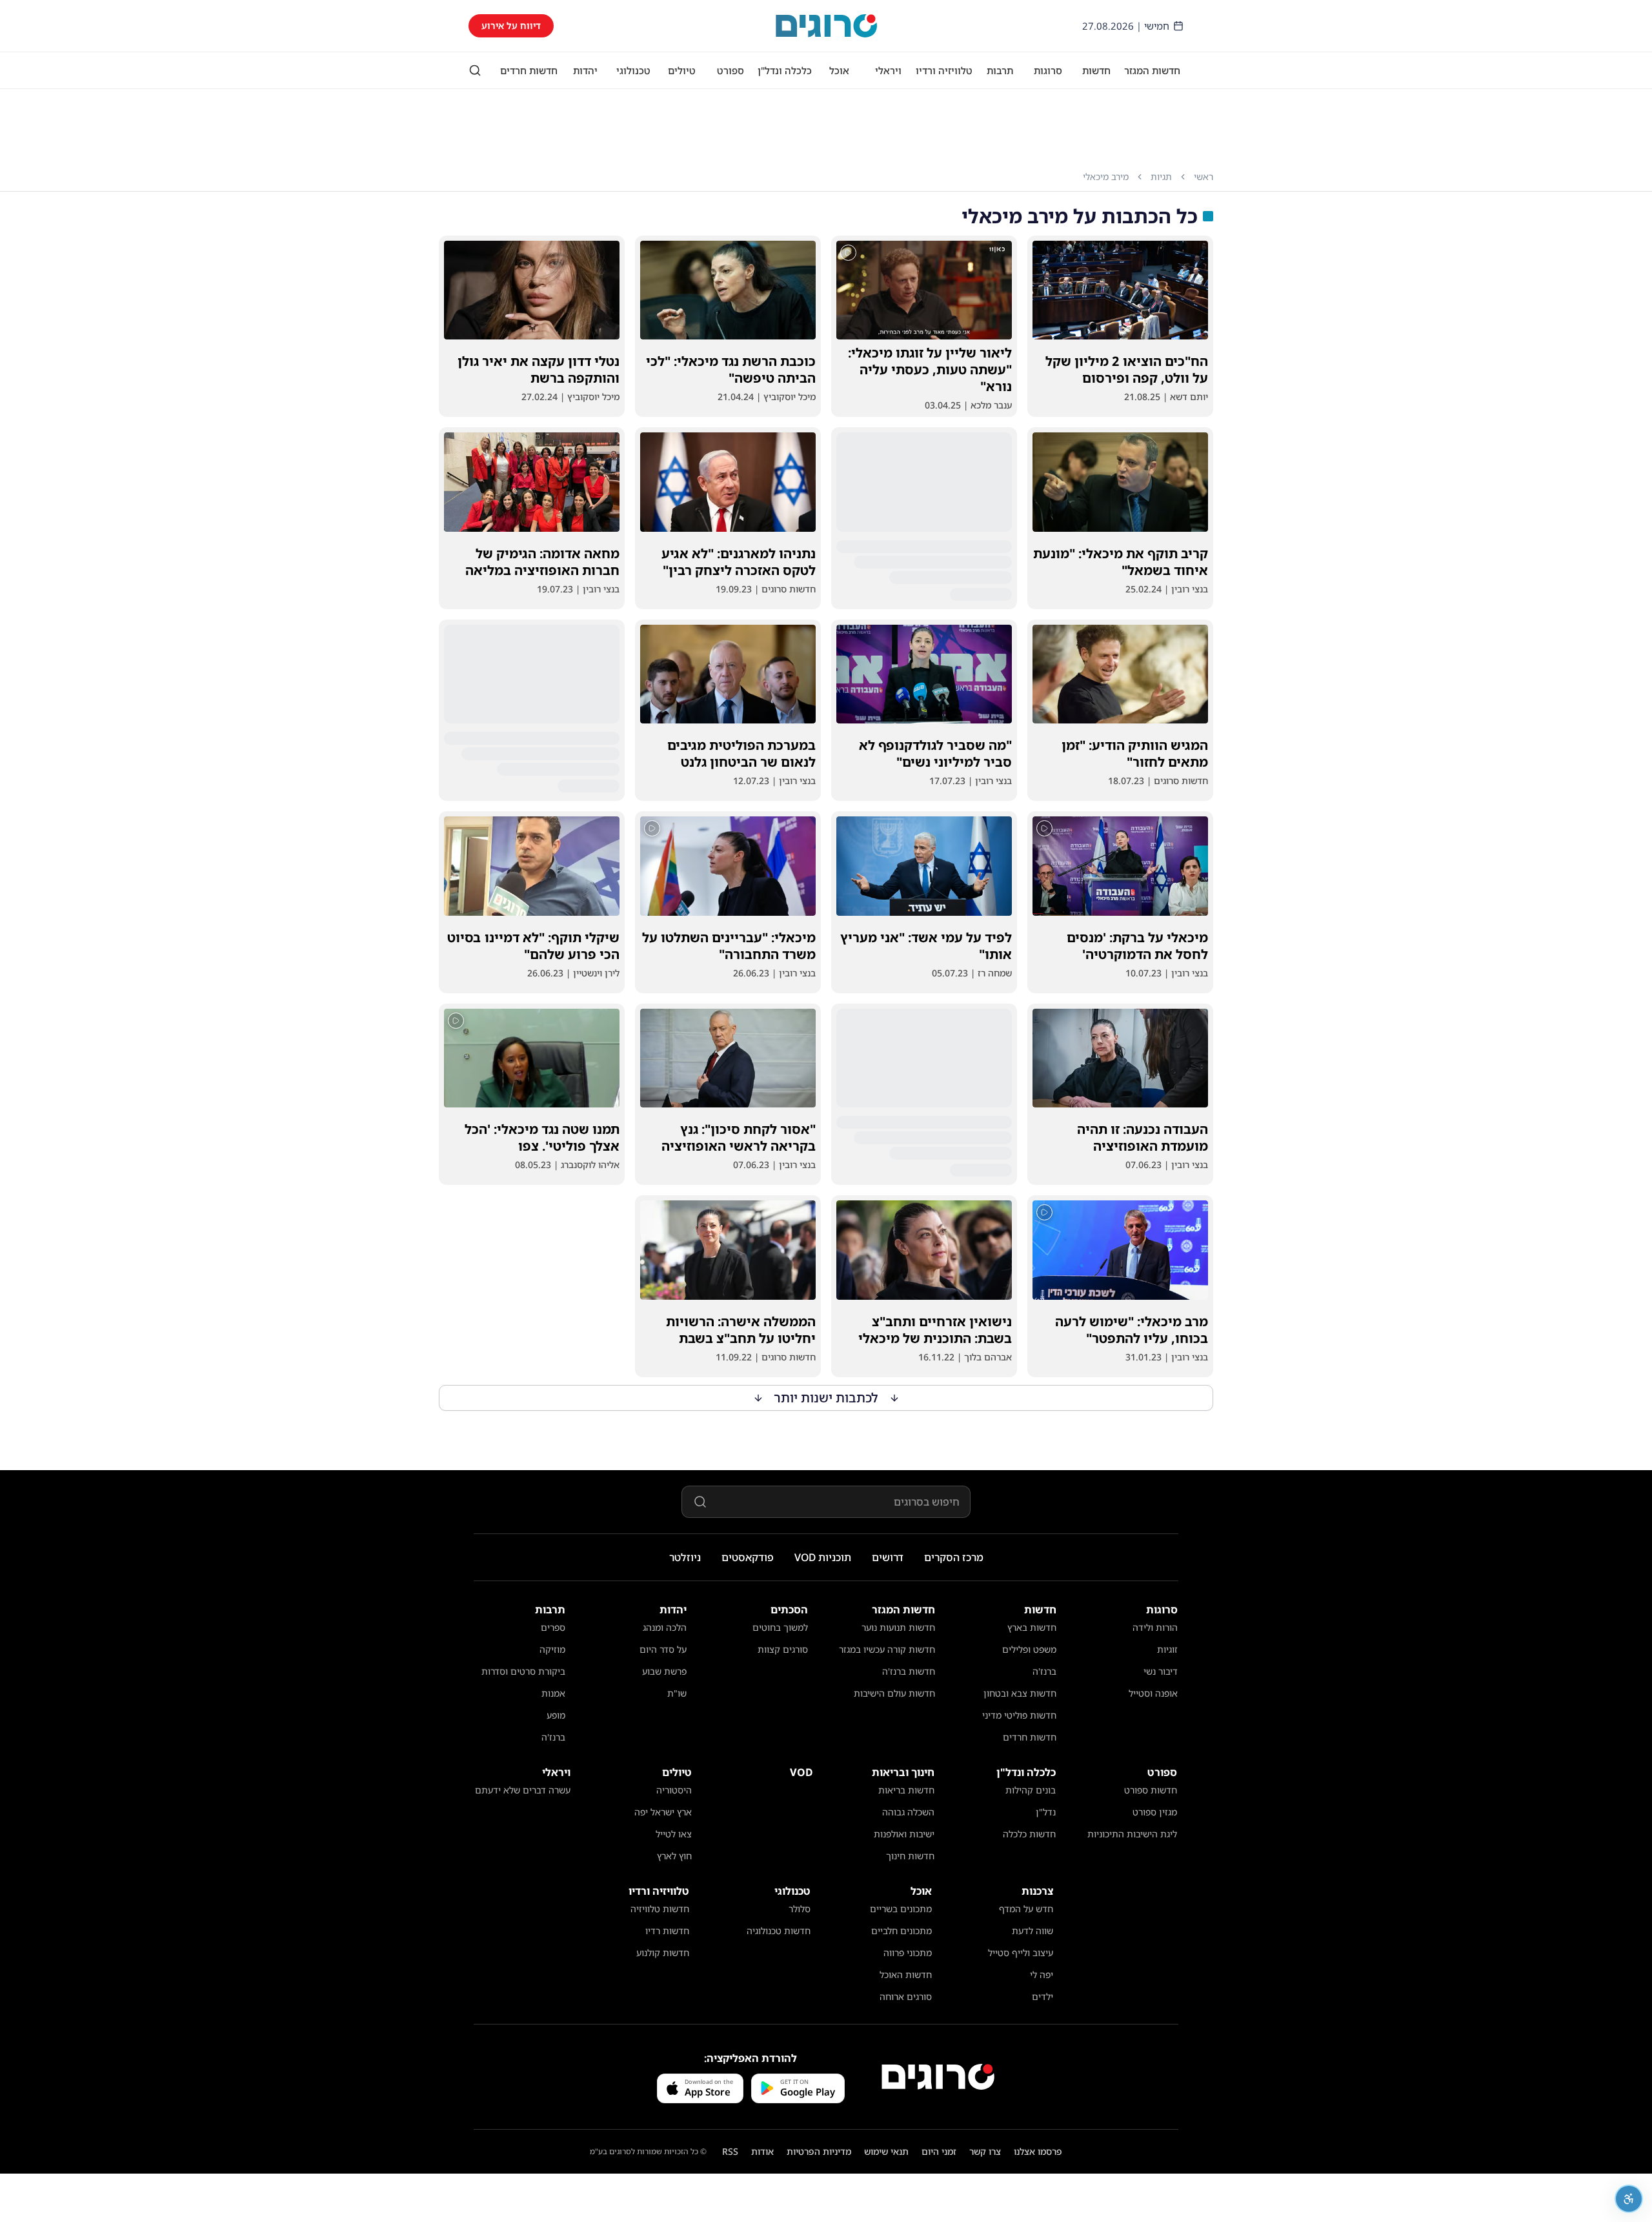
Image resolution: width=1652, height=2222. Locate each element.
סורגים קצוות (783, 1649)
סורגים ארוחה (906, 1996)
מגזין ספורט (1155, 1812)
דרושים (888, 1557)
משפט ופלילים (1029, 1649)
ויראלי (888, 70)
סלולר (800, 1909)
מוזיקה (552, 1649)
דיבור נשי (1161, 1671)
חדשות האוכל (906, 1975)
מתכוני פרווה (908, 1953)
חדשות (1096, 70)
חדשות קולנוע (663, 1953)
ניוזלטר (685, 1557)
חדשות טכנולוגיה (779, 1931)
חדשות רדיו (667, 1931)
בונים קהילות (1031, 1790)
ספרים (553, 1627)
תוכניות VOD (823, 1557)
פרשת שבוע (664, 1671)
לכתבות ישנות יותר (826, 1398)
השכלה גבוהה (908, 1812)
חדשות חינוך (910, 1856)
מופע (556, 1715)
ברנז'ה (1044, 1671)
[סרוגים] (938, 2077)
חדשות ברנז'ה (909, 1671)
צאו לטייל (674, 1834)
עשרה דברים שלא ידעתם (523, 1790)
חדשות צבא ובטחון (1020, 1693)
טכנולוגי (633, 70)
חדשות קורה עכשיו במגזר (887, 1649)
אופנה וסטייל (1153, 1693)
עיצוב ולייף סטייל (1021, 1953)
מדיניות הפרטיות (819, 2151)
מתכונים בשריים (901, 1909)
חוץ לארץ (674, 1856)
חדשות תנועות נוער (898, 1627)
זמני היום (939, 2151)
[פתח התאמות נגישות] (1629, 2199)
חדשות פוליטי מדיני (1019, 1715)
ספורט (730, 70)
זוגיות (1167, 1649)
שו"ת (677, 1693)
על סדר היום (663, 1649)
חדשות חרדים (529, 70)
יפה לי (1042, 1975)
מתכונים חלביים (902, 1931)
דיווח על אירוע (511, 25)
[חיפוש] (475, 70)
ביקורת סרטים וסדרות (523, 1671)
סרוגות (1048, 70)
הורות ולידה (1155, 1627)
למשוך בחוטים (780, 1627)
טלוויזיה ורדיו (944, 70)
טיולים (682, 70)
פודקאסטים (748, 1557)
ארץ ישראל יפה (663, 1812)
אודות (762, 2151)
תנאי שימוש (886, 2151)
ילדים (1043, 1996)
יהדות (585, 70)
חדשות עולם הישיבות (894, 1693)
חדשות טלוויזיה (660, 1909)
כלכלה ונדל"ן (785, 70)
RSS (730, 2151)
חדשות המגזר (1152, 70)
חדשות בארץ (1032, 1627)
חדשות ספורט (1151, 1790)
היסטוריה (674, 1790)
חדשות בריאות (906, 1790)
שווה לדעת (1032, 1931)
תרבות (1000, 70)
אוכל (839, 70)
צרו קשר (985, 2151)
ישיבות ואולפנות (904, 1834)
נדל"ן (1046, 1812)
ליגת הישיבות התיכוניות (1132, 1834)
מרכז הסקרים (954, 1557)
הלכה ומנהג (665, 1627)
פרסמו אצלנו (1038, 2151)
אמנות (553, 1693)
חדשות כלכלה (1029, 1834)
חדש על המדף (1026, 1909)
